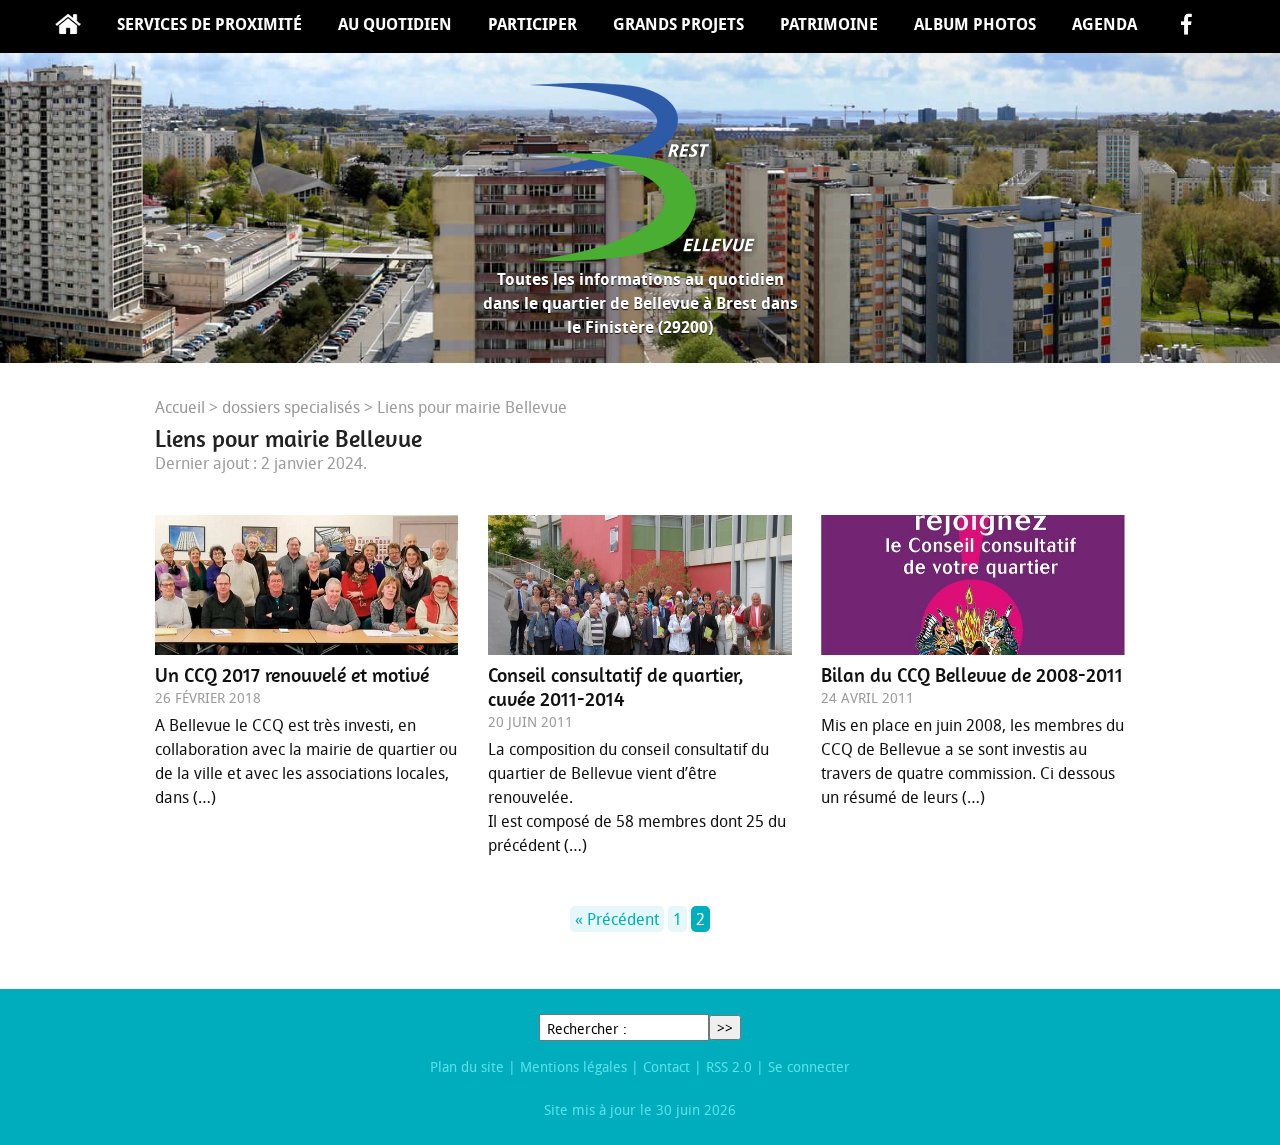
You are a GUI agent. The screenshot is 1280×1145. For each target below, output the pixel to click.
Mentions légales (573, 1066)
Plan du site (467, 1066)
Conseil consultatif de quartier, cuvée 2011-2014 (616, 687)
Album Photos (975, 24)
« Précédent (617, 919)
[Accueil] (640, 172)
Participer (532, 24)
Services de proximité (209, 24)
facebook (1186, 26)
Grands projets (678, 24)
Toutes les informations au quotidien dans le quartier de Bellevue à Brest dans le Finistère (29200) (640, 303)
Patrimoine (829, 24)
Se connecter (809, 1066)
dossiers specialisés (291, 407)
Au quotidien (395, 24)
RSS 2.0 (729, 1066)
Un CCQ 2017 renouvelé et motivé (292, 675)
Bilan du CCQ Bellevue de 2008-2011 (972, 675)
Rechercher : (587, 1028)
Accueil (68, 26)
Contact (666, 1066)
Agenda (1104, 24)
